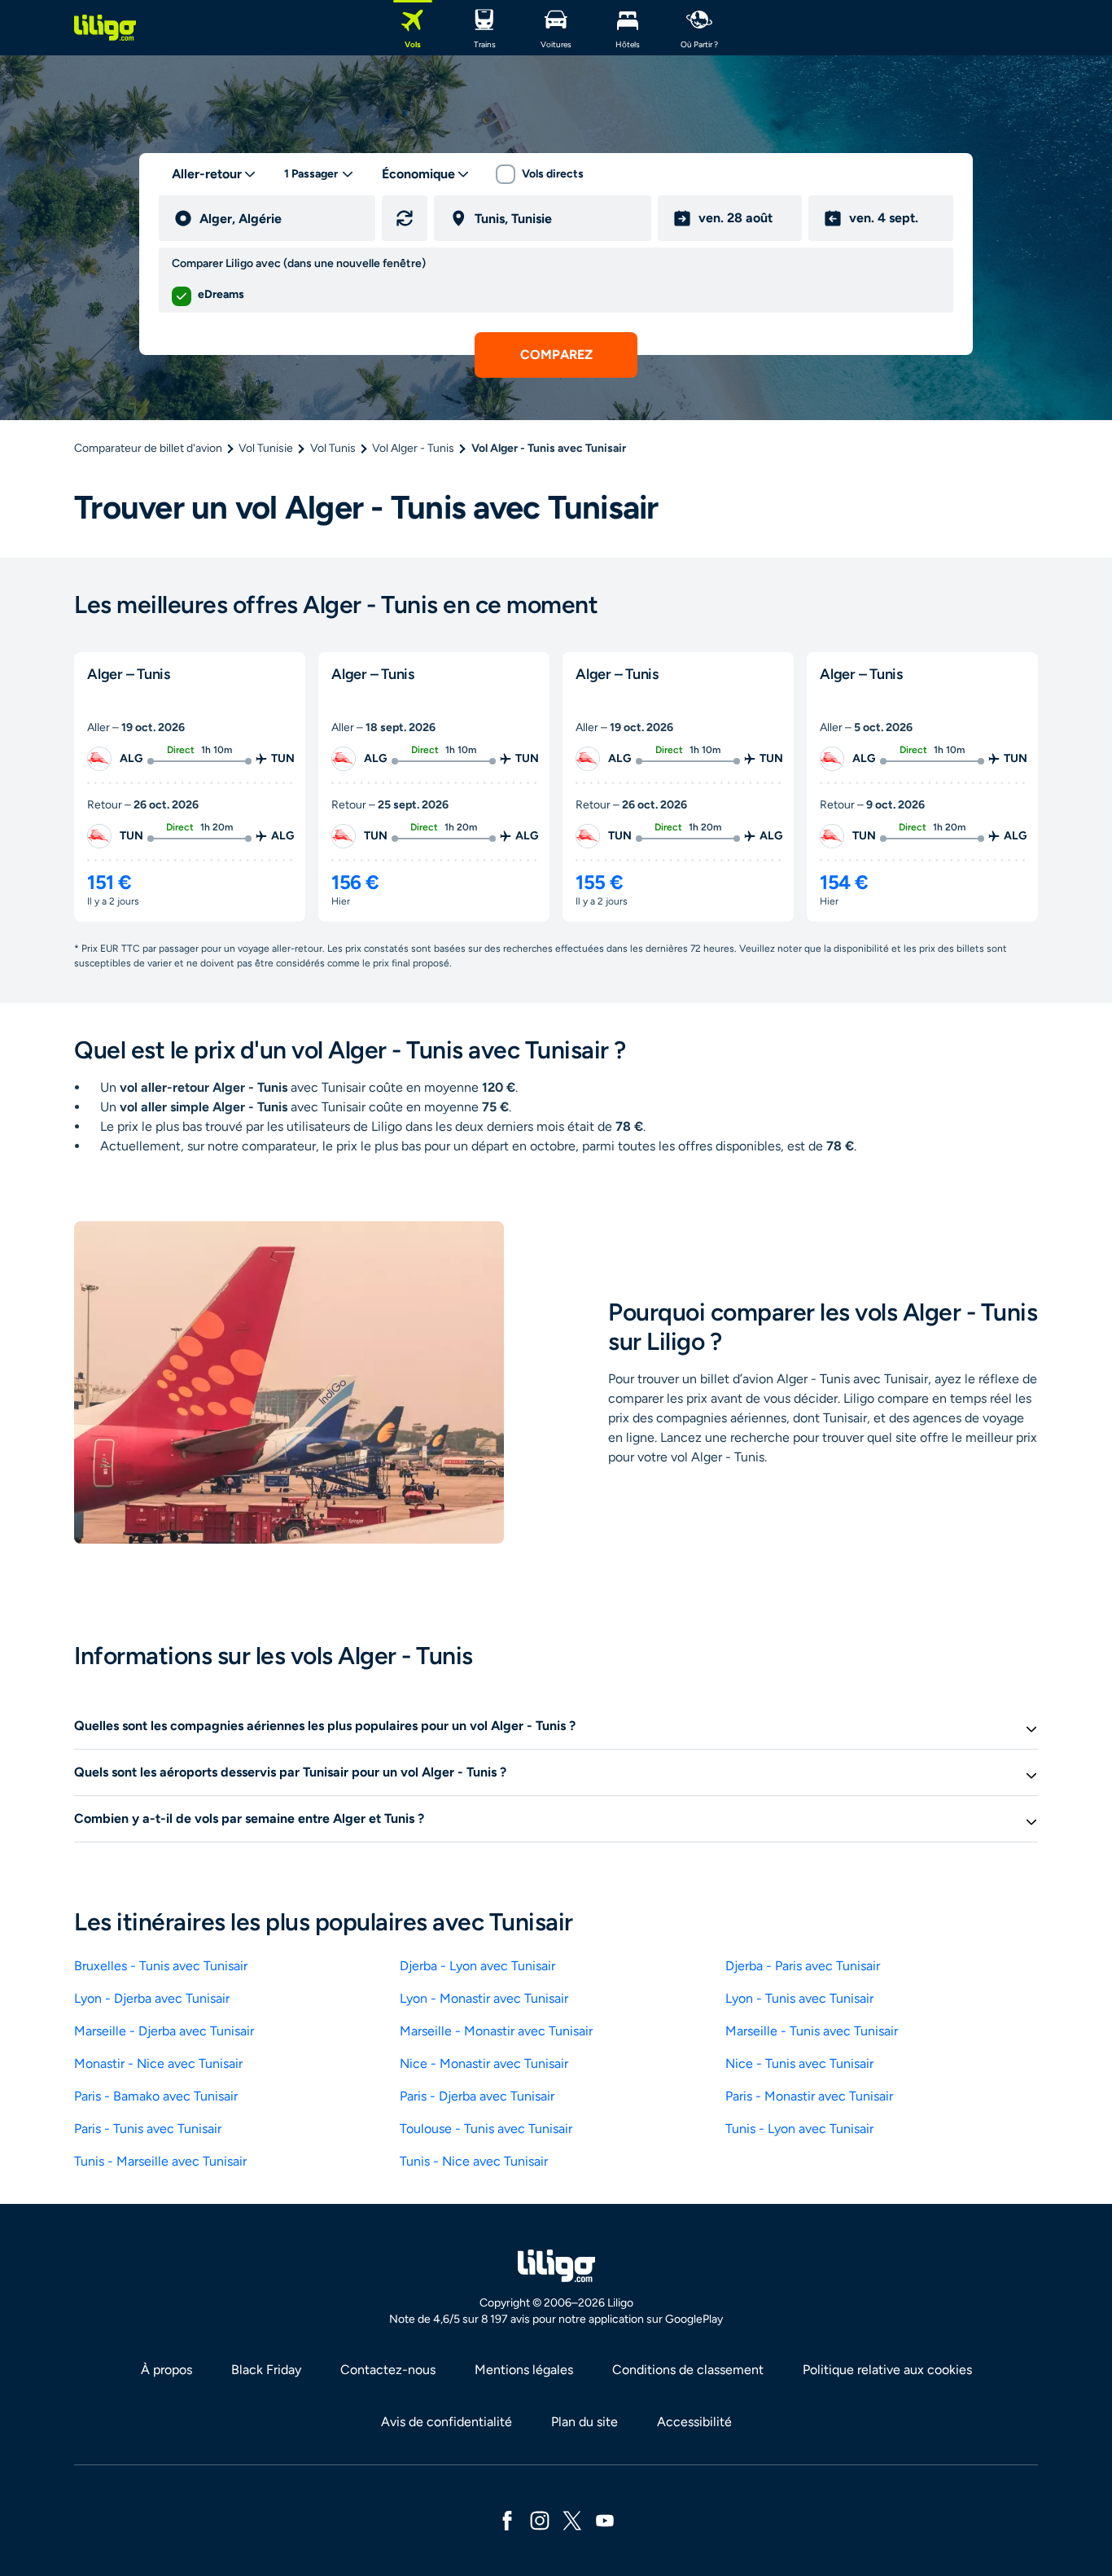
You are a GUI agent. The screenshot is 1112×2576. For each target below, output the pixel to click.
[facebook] (507, 2519)
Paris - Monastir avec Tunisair (809, 2096)
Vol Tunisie (266, 448)
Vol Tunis (333, 448)
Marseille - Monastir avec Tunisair (496, 2031)
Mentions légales (524, 2370)
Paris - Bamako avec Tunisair (156, 2096)
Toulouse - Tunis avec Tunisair (486, 2129)
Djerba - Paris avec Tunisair (803, 1966)
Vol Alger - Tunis (413, 448)
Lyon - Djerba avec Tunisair (152, 1998)
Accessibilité (694, 2422)
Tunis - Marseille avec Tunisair (160, 2161)
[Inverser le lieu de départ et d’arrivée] (405, 218)
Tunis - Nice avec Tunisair (474, 2161)
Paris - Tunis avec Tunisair (148, 2129)
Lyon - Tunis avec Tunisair (799, 1998)
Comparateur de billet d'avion (148, 448)
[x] (572, 2519)
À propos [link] (166, 2370)
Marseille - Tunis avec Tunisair (812, 2031)
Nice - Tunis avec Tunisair (799, 2063)
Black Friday (266, 2370)
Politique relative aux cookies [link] (887, 2370)
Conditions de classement (688, 2370)
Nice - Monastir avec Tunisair (484, 2063)
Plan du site (584, 2422)
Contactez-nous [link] (388, 2370)
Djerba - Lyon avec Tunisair (477, 1966)
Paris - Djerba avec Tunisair (477, 2096)
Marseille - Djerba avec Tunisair (164, 2031)
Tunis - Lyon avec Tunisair (799, 2129)
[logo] (105, 28)
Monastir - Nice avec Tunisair (158, 2063)
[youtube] (605, 2519)
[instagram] (540, 2519)
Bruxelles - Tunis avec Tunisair (161, 1966)
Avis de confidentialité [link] (447, 2422)
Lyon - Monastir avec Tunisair (484, 1998)
